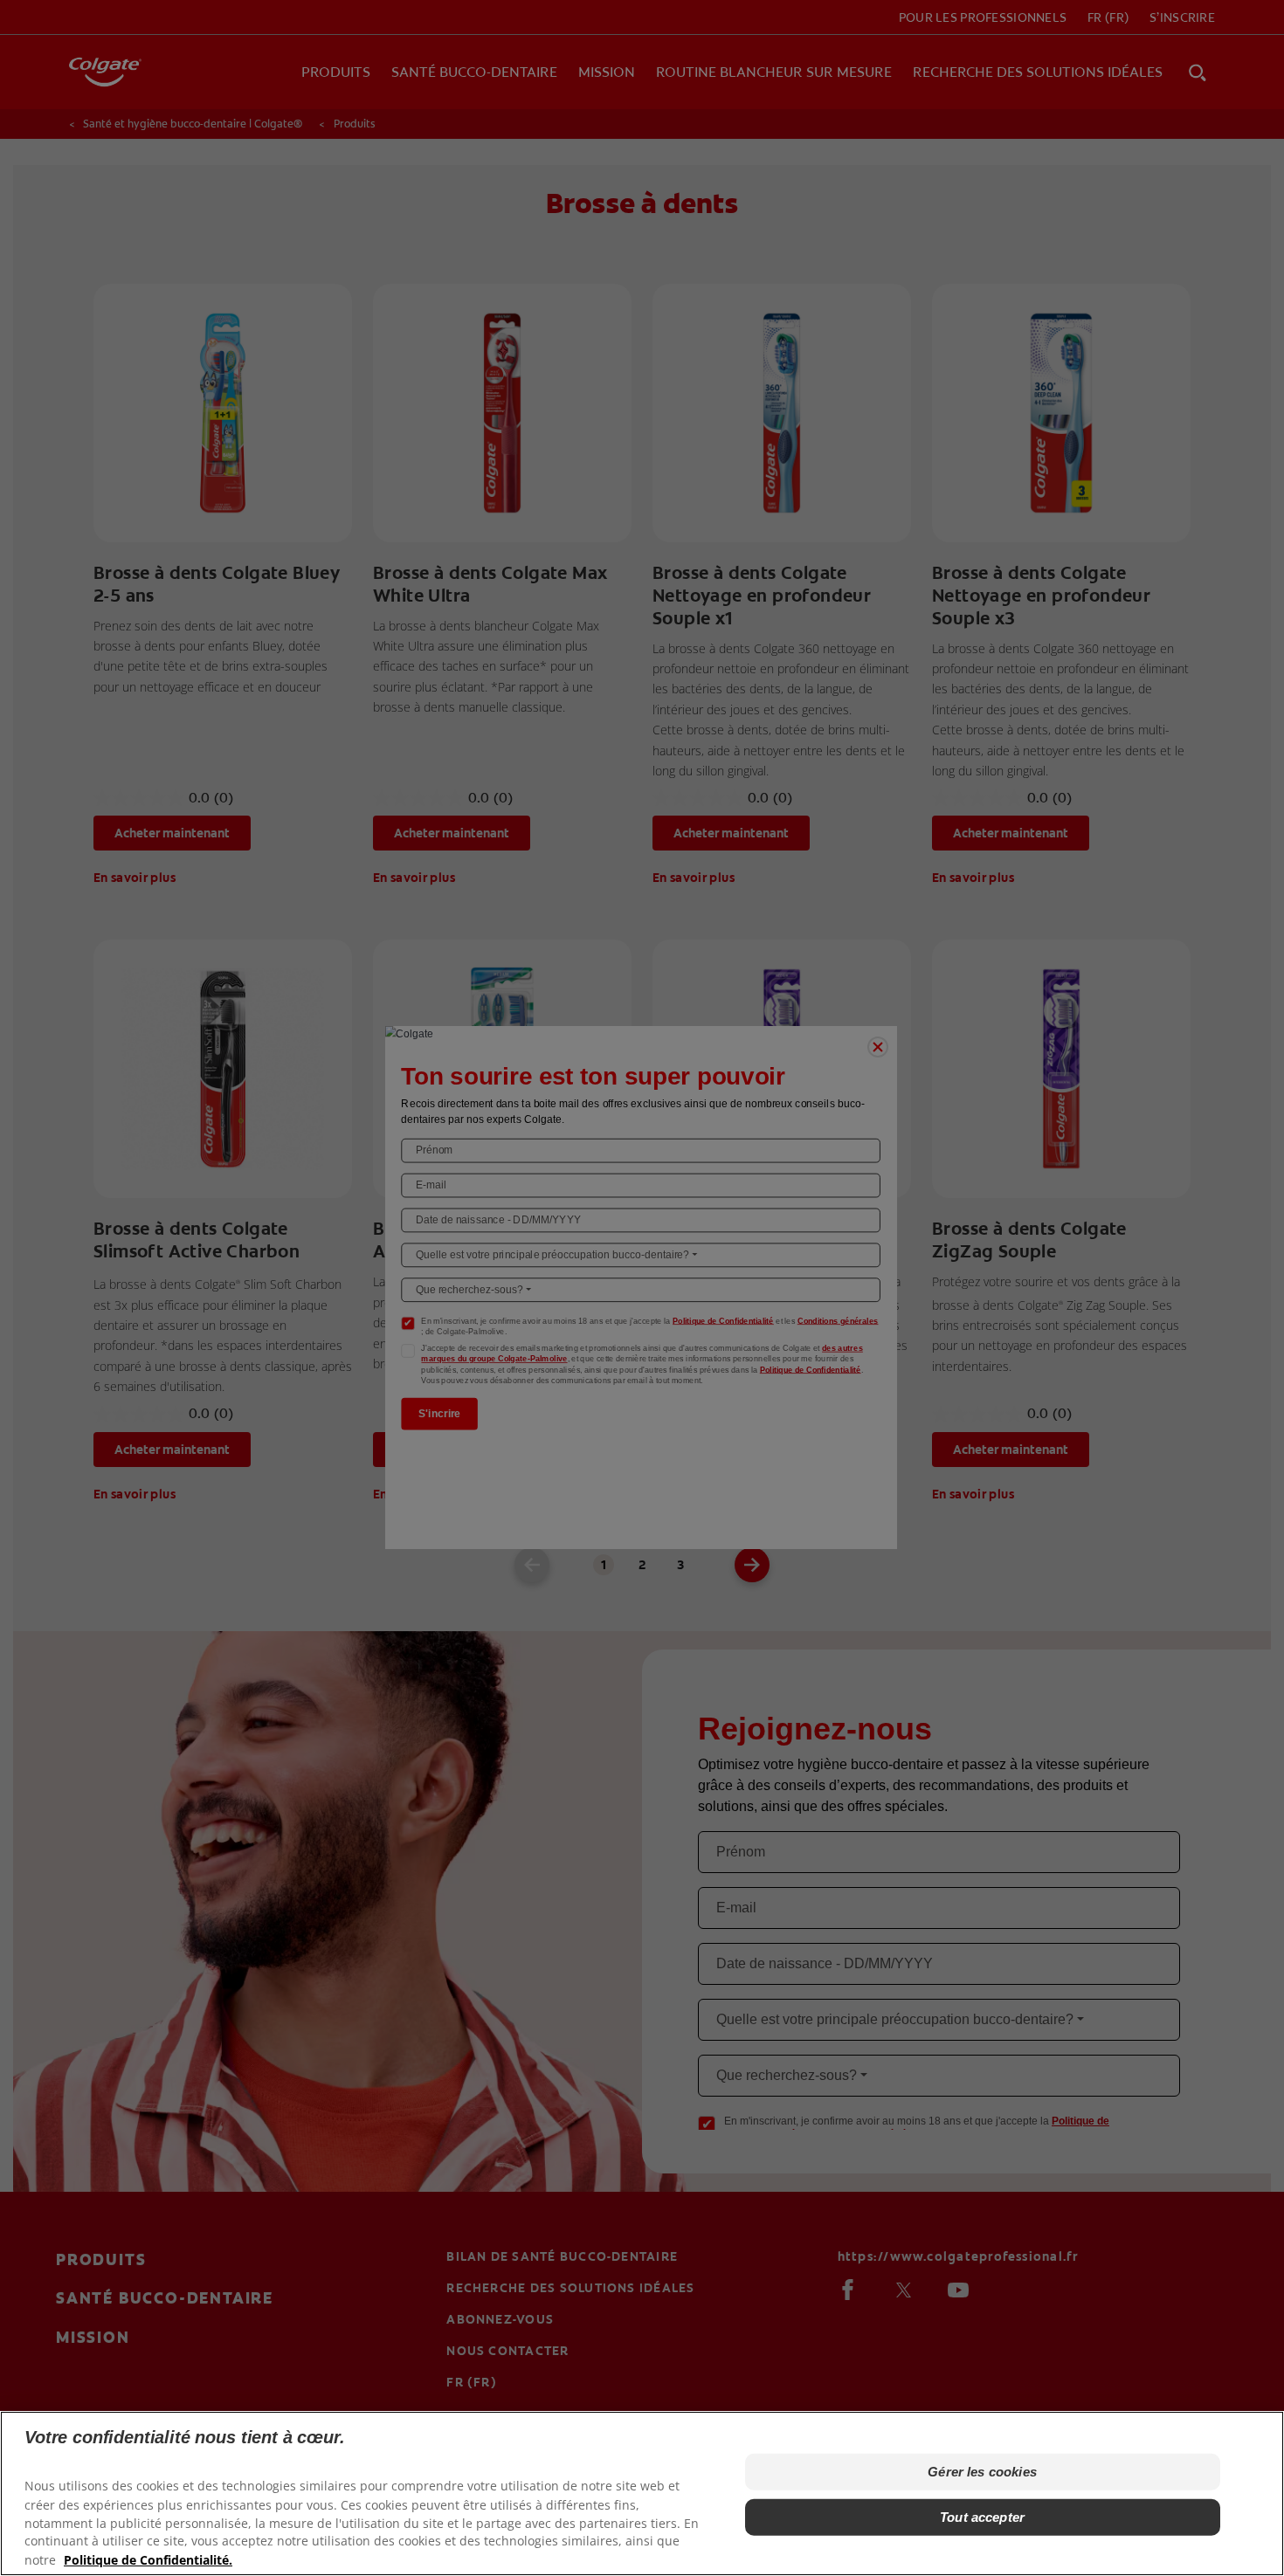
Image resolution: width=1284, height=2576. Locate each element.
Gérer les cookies (982, 2472)
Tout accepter (982, 2517)
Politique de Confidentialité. (148, 2559)
